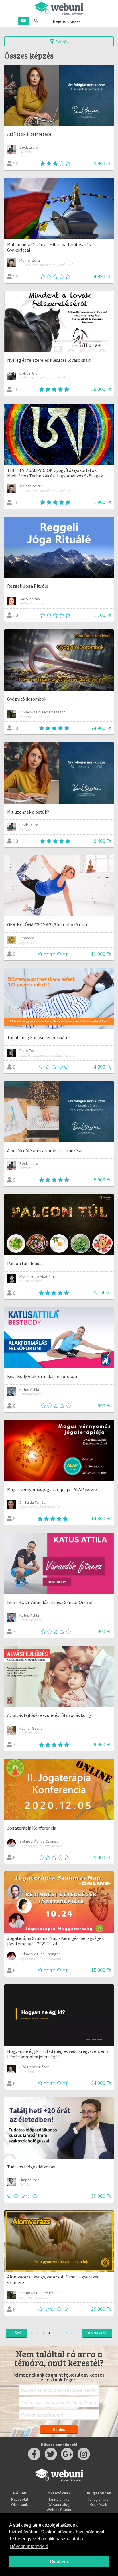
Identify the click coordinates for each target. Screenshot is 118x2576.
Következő (97, 2333)
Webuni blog (59, 2504)
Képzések (98, 2504)
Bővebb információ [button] (29, 2546)
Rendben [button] (59, 2561)
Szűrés (61, 42)
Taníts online (59, 2499)
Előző (16, 2333)
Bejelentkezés (67, 21)
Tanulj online (98, 2499)
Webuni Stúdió (59, 2510)
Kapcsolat (20, 2499)
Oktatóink (20, 2504)
